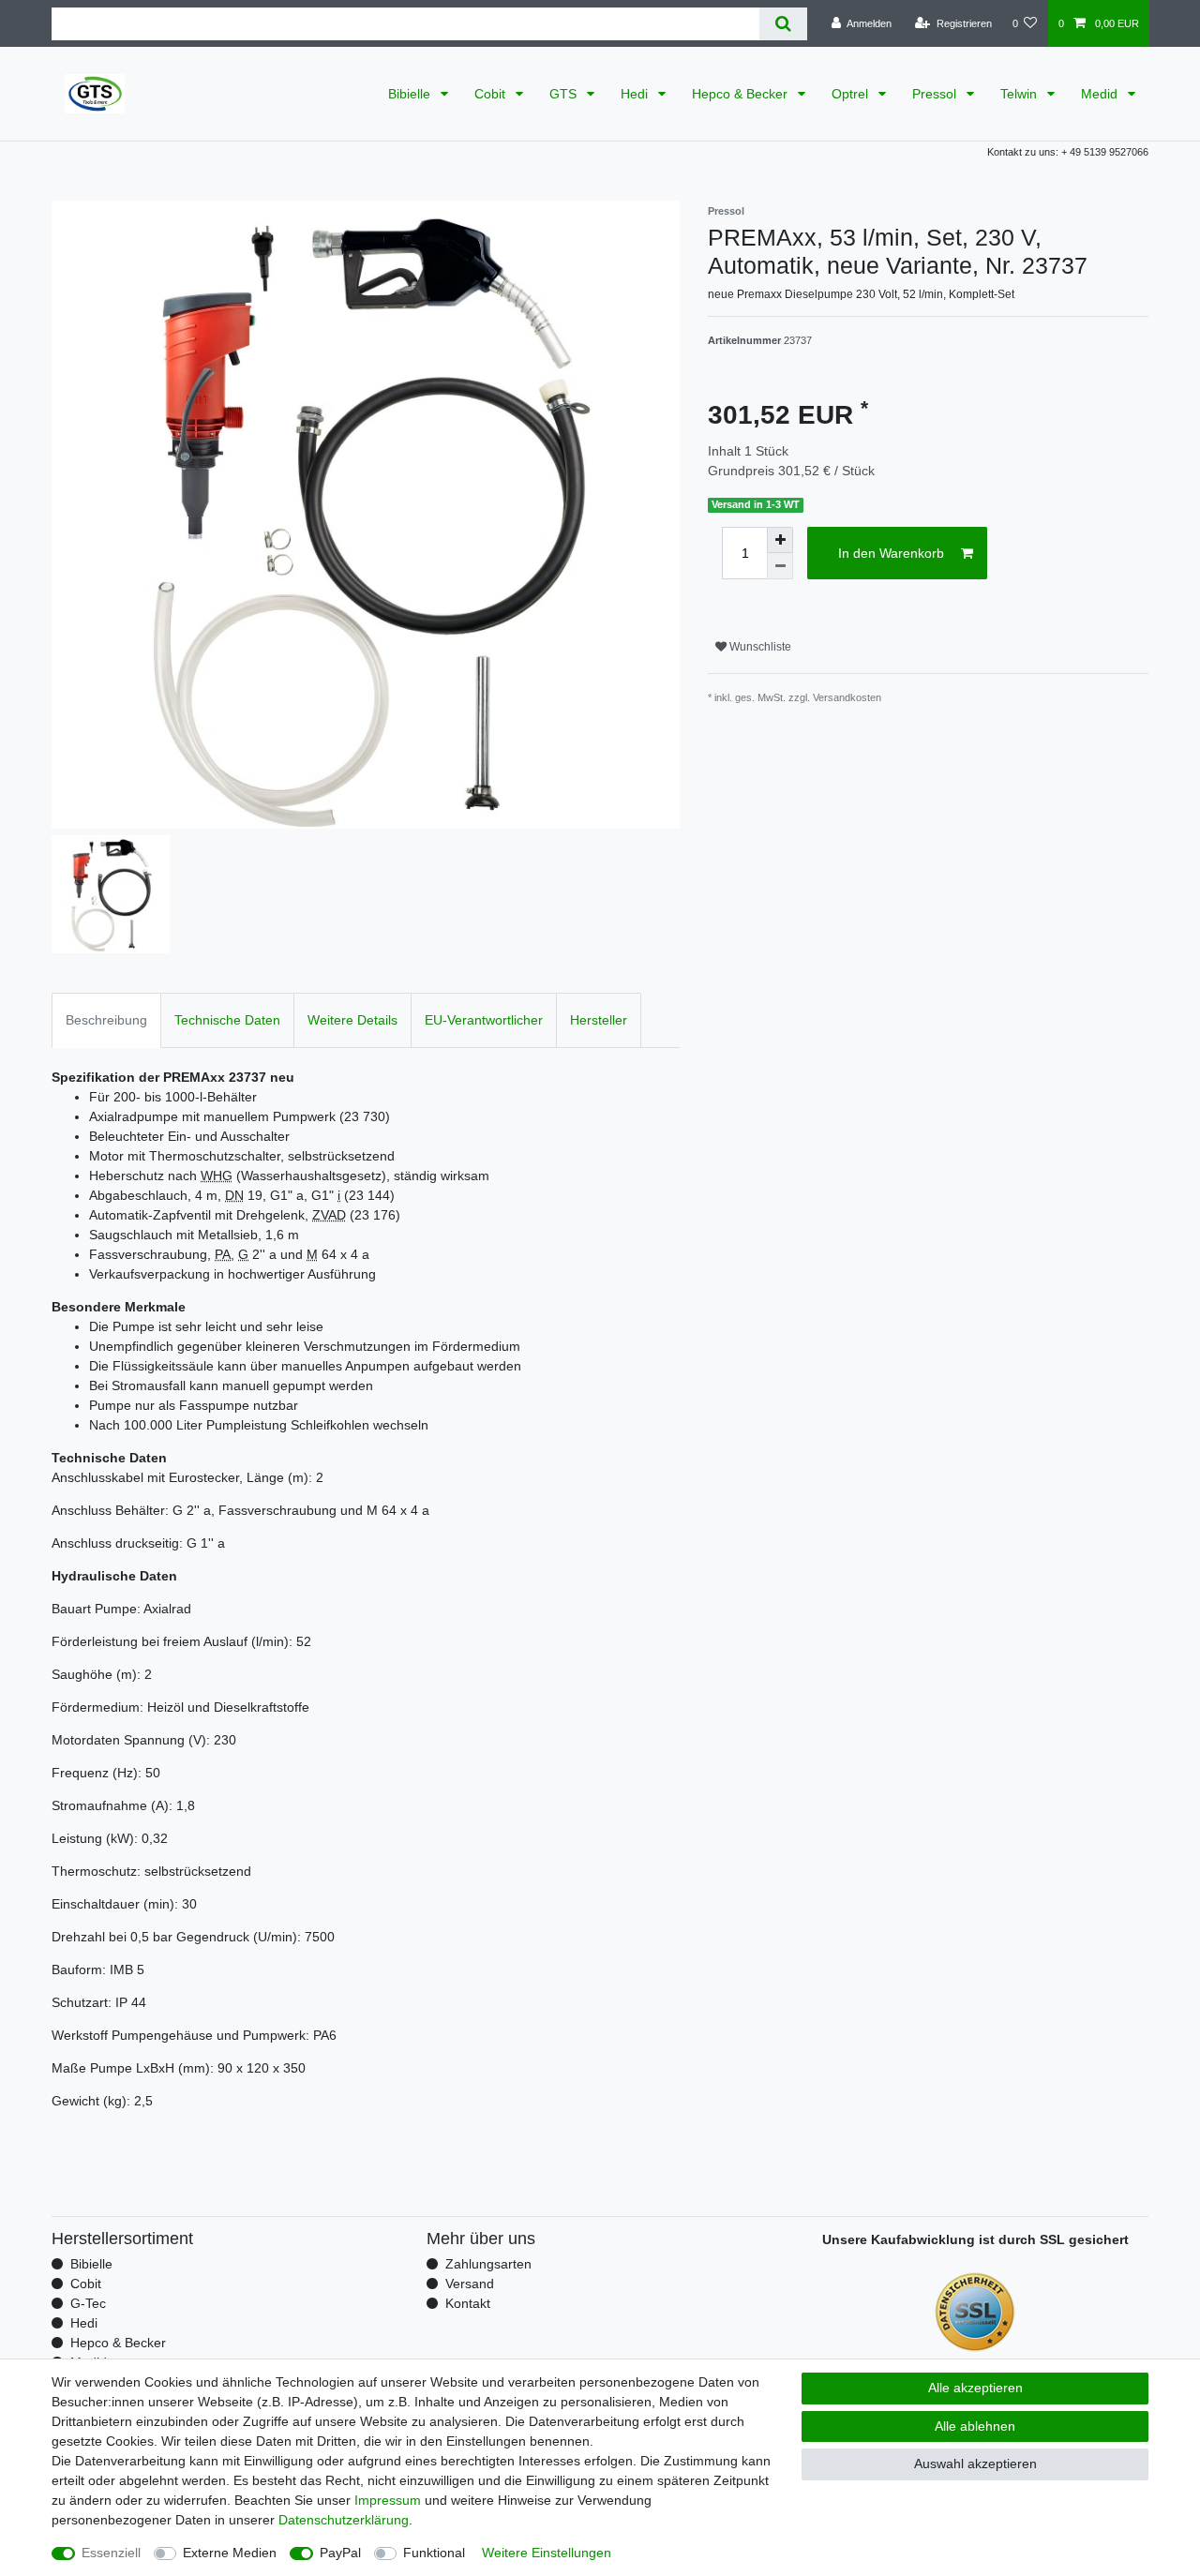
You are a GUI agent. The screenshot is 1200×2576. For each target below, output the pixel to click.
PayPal (340, 2553)
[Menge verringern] (780, 566)
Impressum (388, 2500)
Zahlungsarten (488, 2264)
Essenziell (111, 2553)
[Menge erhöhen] (780, 540)
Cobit (492, 94)
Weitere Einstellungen (547, 2553)
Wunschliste (759, 647)
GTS (565, 94)
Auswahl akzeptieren (975, 2464)
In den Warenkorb (891, 553)
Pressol (936, 94)
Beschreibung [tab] (106, 1020)
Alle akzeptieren (975, 2388)
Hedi (636, 94)
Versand (470, 2284)
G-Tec (88, 2303)
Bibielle (411, 94)
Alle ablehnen (975, 2426)
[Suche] (783, 24)
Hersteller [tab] (599, 1020)
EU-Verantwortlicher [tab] (484, 1020)
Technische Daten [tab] (227, 1020)
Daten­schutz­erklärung (344, 2520)
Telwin (1020, 94)
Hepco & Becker (742, 94)
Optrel (852, 94)
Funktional (434, 2553)
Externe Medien (230, 2553)
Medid (1101, 94)
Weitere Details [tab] (352, 1020)
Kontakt (468, 2303)
